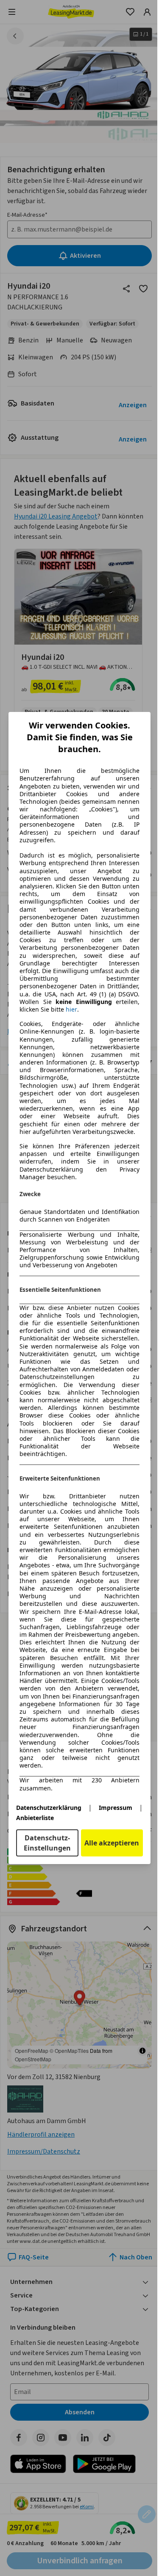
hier (71, 1009)
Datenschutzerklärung (49, 1808)
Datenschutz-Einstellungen (47, 1843)
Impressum (116, 1808)
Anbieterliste (35, 1818)
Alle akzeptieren (112, 1843)
